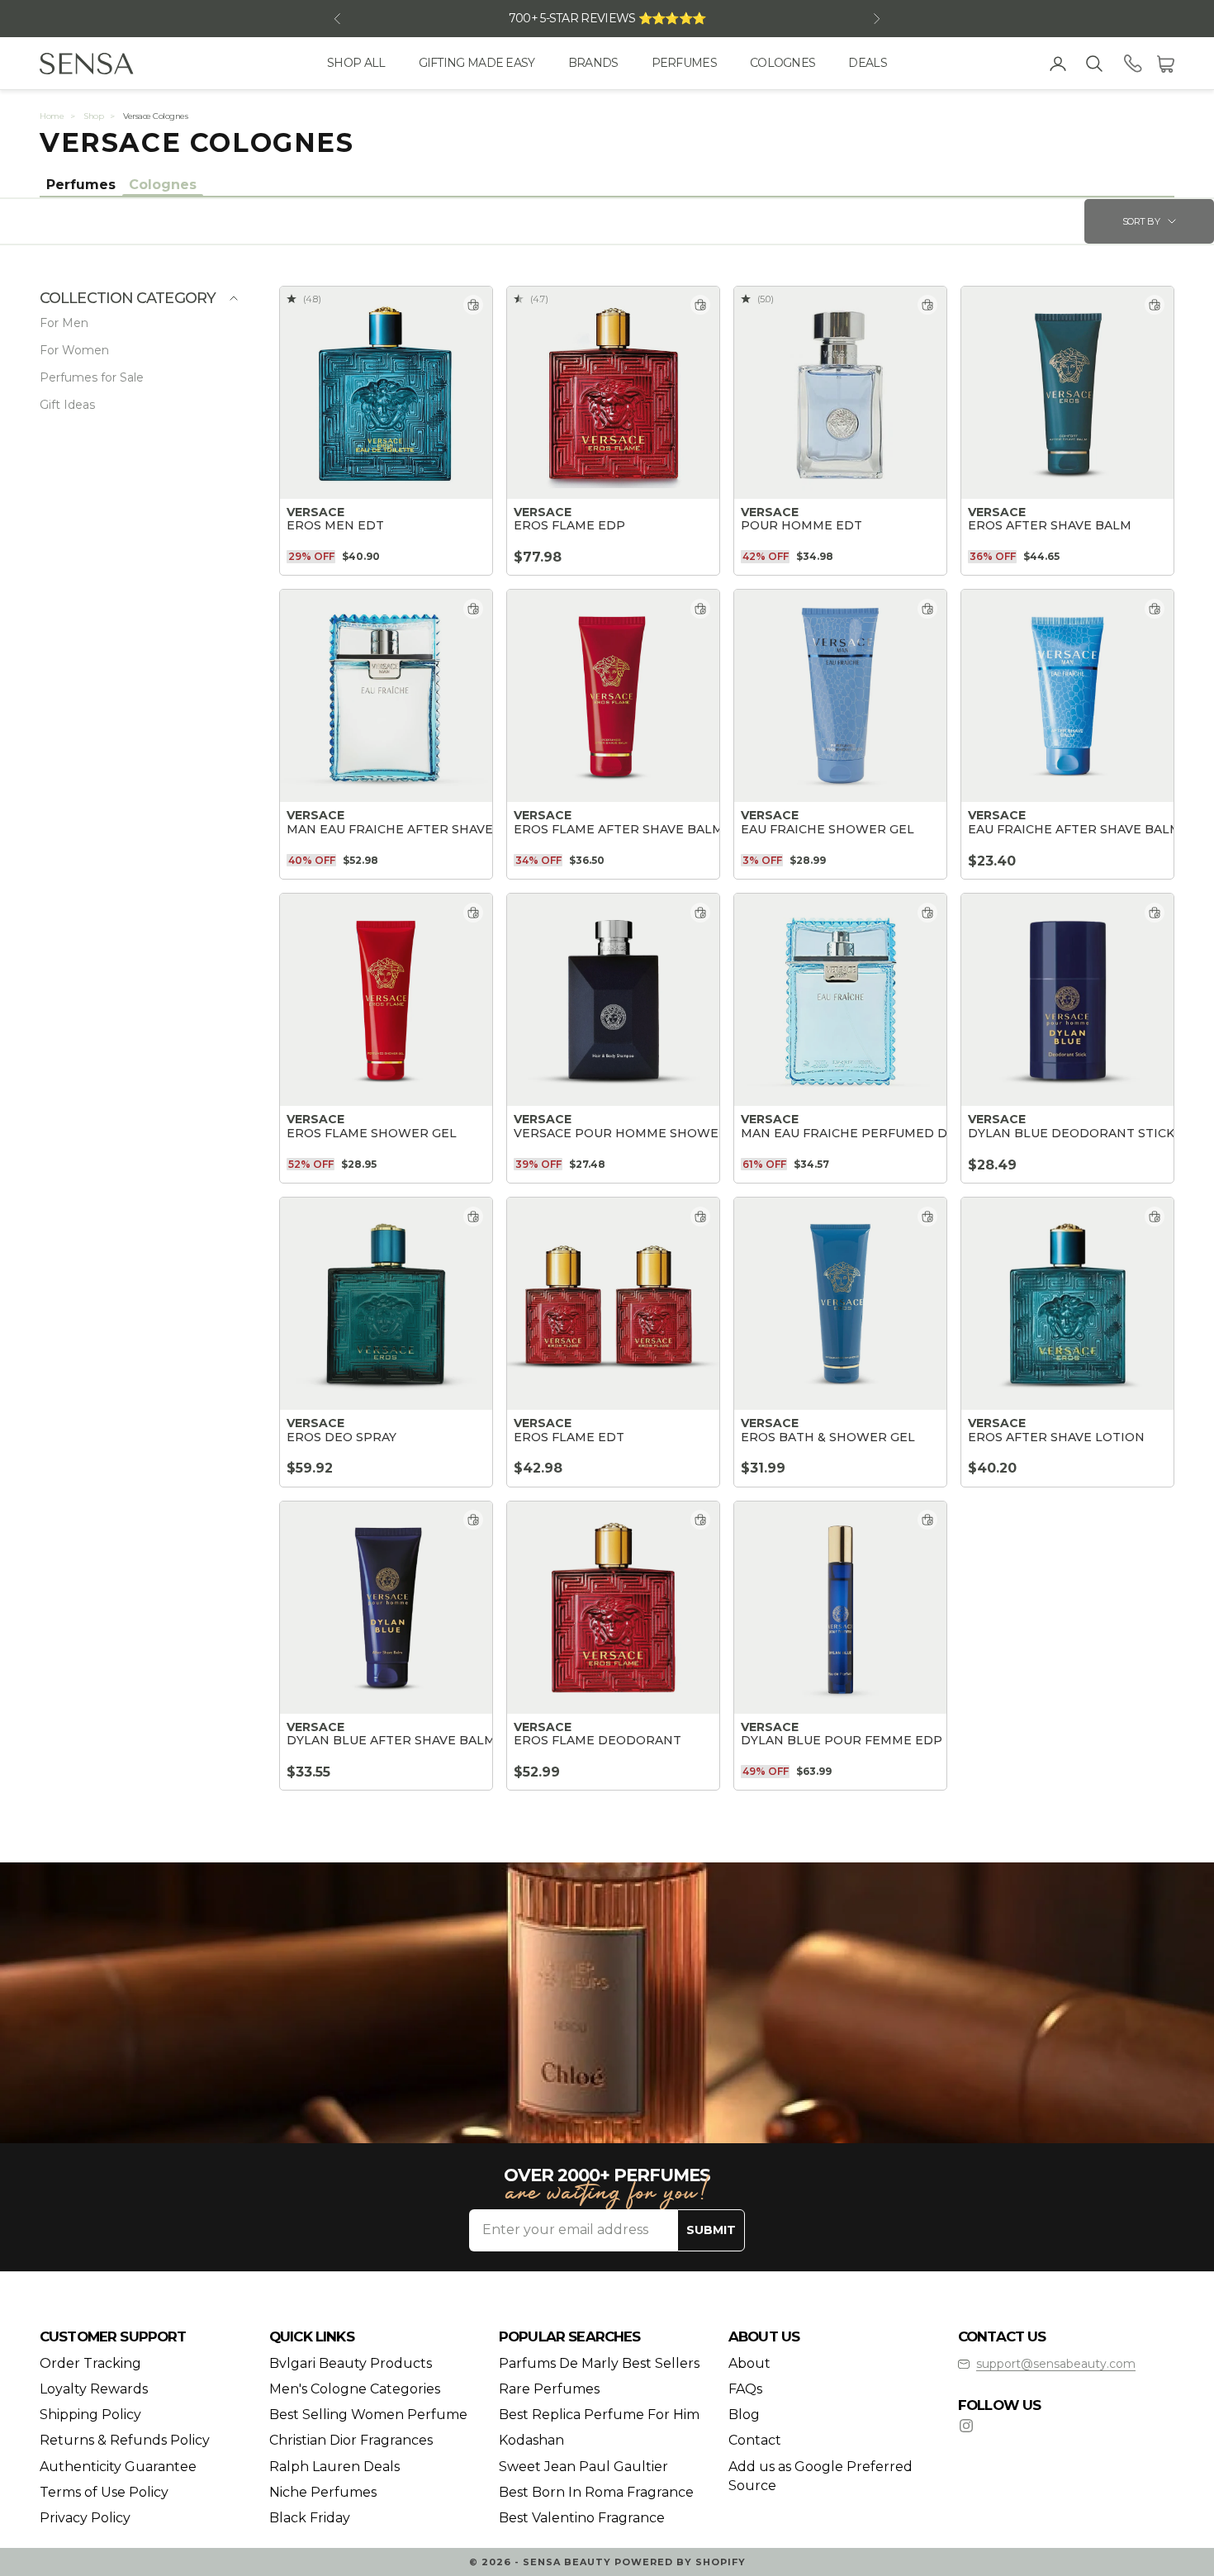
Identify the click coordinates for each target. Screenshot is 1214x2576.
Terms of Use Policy (104, 2492)
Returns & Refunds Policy (125, 2440)
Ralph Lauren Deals (334, 2467)
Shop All (356, 63)
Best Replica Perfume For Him (599, 2415)
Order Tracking (90, 2363)
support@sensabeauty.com (1056, 2364)
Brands (593, 63)
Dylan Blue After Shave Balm (391, 1741)
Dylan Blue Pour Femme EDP (842, 1741)
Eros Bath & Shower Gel (828, 1437)
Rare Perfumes (549, 2389)
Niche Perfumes (323, 2492)
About (749, 2363)
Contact (755, 2440)
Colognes (782, 63)
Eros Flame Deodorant (598, 1741)
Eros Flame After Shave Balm (619, 830)
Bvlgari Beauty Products (351, 2363)
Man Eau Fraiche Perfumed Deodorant (881, 1134)
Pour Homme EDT (801, 526)
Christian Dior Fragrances (351, 2440)
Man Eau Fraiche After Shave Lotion (416, 830)
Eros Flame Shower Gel (372, 1134)
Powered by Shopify (680, 2562)
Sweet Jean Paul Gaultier (583, 2467)
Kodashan (531, 2440)
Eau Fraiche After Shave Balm (1074, 830)
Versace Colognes (155, 116)
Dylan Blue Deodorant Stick (1071, 1134)
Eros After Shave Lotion (1056, 1437)
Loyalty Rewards (94, 2389)
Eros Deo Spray (341, 1437)
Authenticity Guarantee (118, 2467)
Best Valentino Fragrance (582, 2518)
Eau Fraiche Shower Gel (828, 830)
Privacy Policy (85, 2518)
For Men (64, 323)
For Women (74, 350)
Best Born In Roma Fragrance (596, 2492)
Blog (744, 2415)
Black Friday (310, 2518)
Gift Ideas (67, 405)
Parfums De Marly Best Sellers (599, 2363)
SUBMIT (711, 2230)
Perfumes (684, 63)
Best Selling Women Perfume (368, 2415)
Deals (868, 63)
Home (52, 116)
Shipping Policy (90, 2415)
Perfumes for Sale (92, 377)
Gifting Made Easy (477, 63)
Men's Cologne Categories (355, 2389)
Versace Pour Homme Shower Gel (635, 1134)
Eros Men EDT (335, 526)
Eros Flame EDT (569, 1437)
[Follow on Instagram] (966, 2426)
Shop (93, 116)
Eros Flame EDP (569, 526)
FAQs (745, 2389)
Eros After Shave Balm (1050, 526)
